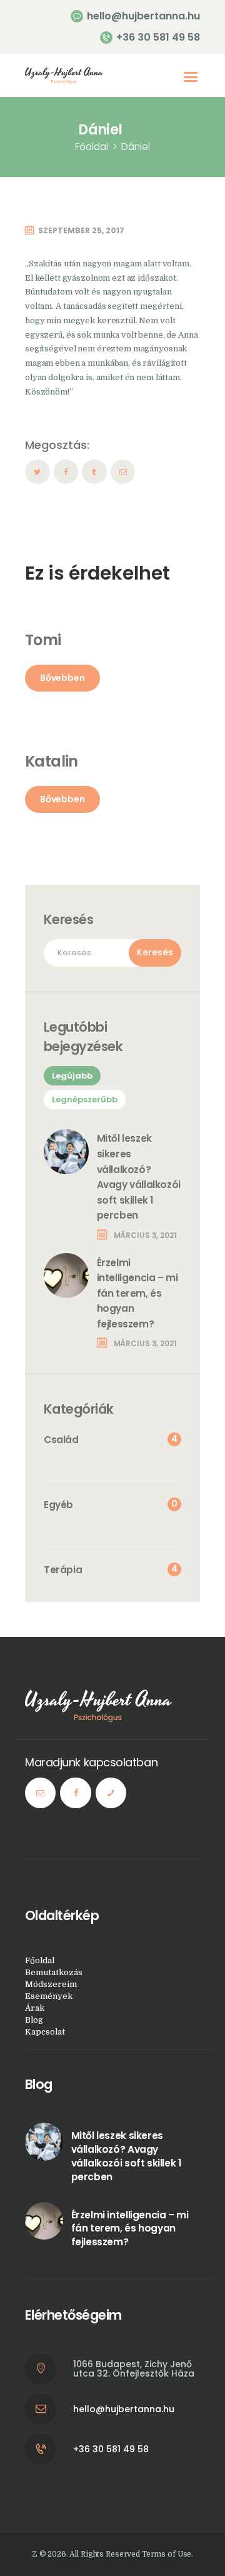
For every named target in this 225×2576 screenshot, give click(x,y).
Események (49, 1996)
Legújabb (72, 1076)
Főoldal (92, 147)
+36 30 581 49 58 (111, 2449)
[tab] (72, 1076)
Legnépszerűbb (85, 1099)
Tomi (43, 640)
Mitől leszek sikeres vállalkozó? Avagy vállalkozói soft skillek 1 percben (139, 1177)
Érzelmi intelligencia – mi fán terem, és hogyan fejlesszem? (137, 1294)
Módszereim (51, 1984)
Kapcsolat (45, 2032)
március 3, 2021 (145, 1235)
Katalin (52, 761)
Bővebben (62, 678)
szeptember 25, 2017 (81, 230)
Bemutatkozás (54, 1972)
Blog (34, 2020)
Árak (35, 2008)
